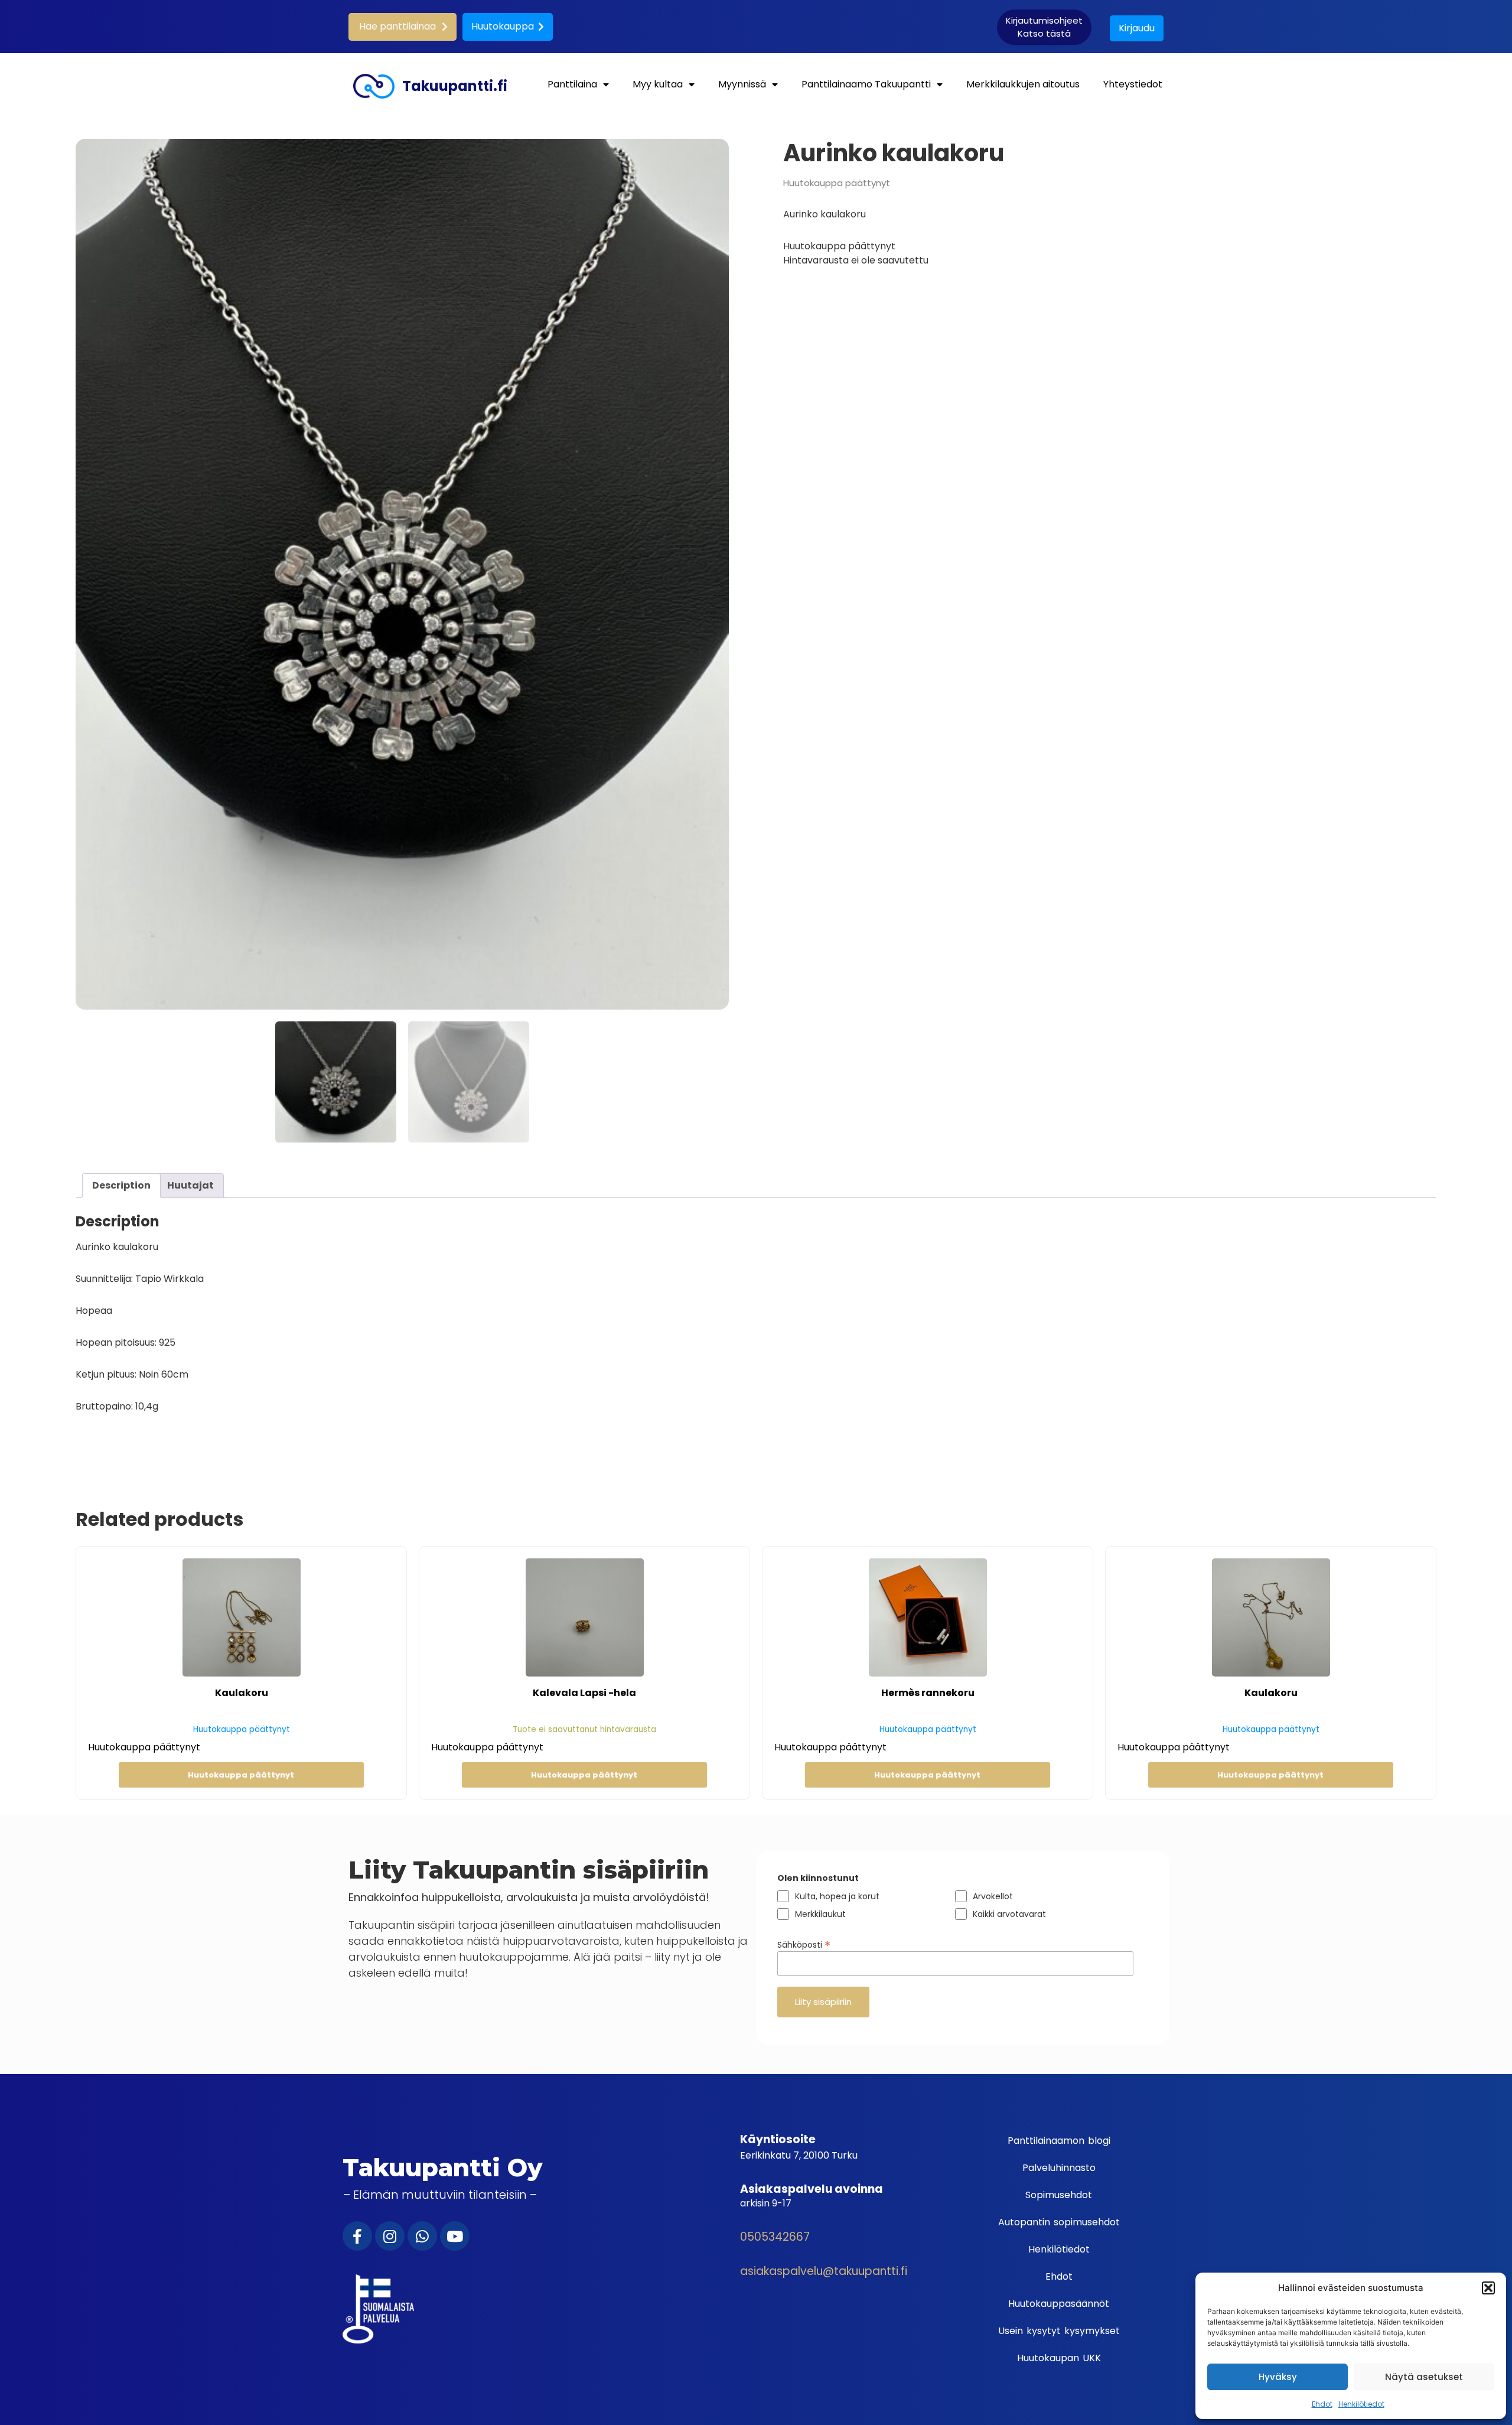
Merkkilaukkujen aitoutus (1023, 84)
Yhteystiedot (1133, 84)
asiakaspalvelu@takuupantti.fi (824, 2271)
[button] (1488, 2288)
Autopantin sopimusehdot (1059, 2222)
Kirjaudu (1137, 28)
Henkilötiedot (1361, 2404)
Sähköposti (804, 1944)
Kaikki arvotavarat (1009, 1914)
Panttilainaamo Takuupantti (866, 84)
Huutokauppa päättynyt (241, 1775)
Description (121, 1185)
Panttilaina (572, 84)
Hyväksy (1278, 2377)
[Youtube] (455, 2236)
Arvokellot (993, 1896)
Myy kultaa (658, 84)
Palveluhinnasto (1059, 2168)
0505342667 (775, 2237)
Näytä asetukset (1424, 2377)
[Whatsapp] (422, 2236)
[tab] (121, 1186)
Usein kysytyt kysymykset (1059, 2331)
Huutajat (190, 1185)
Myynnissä (742, 84)
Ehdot (1322, 2404)
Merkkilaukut (820, 1914)
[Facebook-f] (357, 2236)
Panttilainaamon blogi (1059, 2141)
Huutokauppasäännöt (1059, 2304)
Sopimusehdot (1059, 2195)
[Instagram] (390, 2236)
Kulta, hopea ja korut (837, 1896)
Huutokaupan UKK (1059, 2358)
